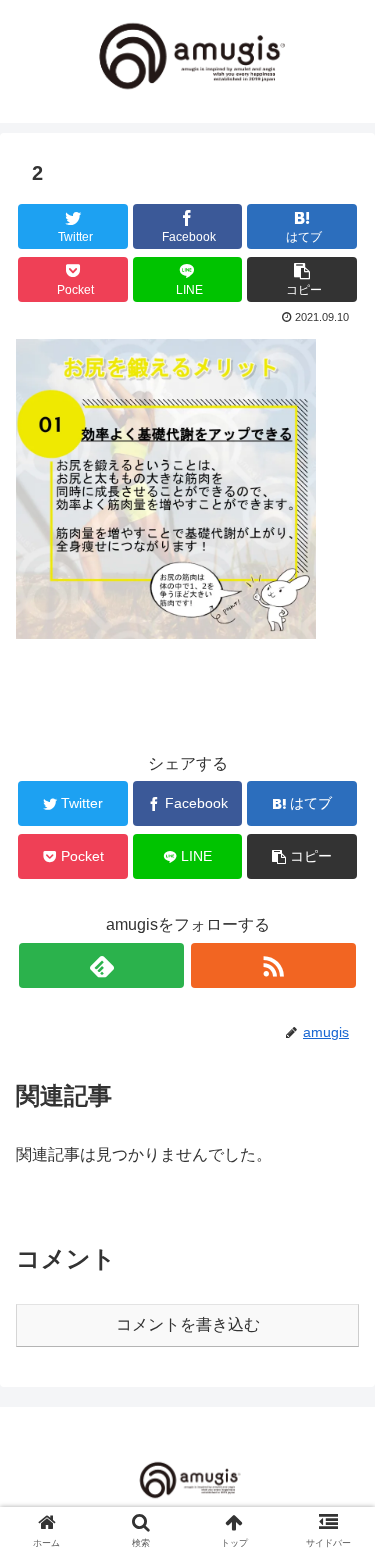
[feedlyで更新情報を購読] (101, 965)
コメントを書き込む (188, 1324)
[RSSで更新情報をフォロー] (273, 965)
